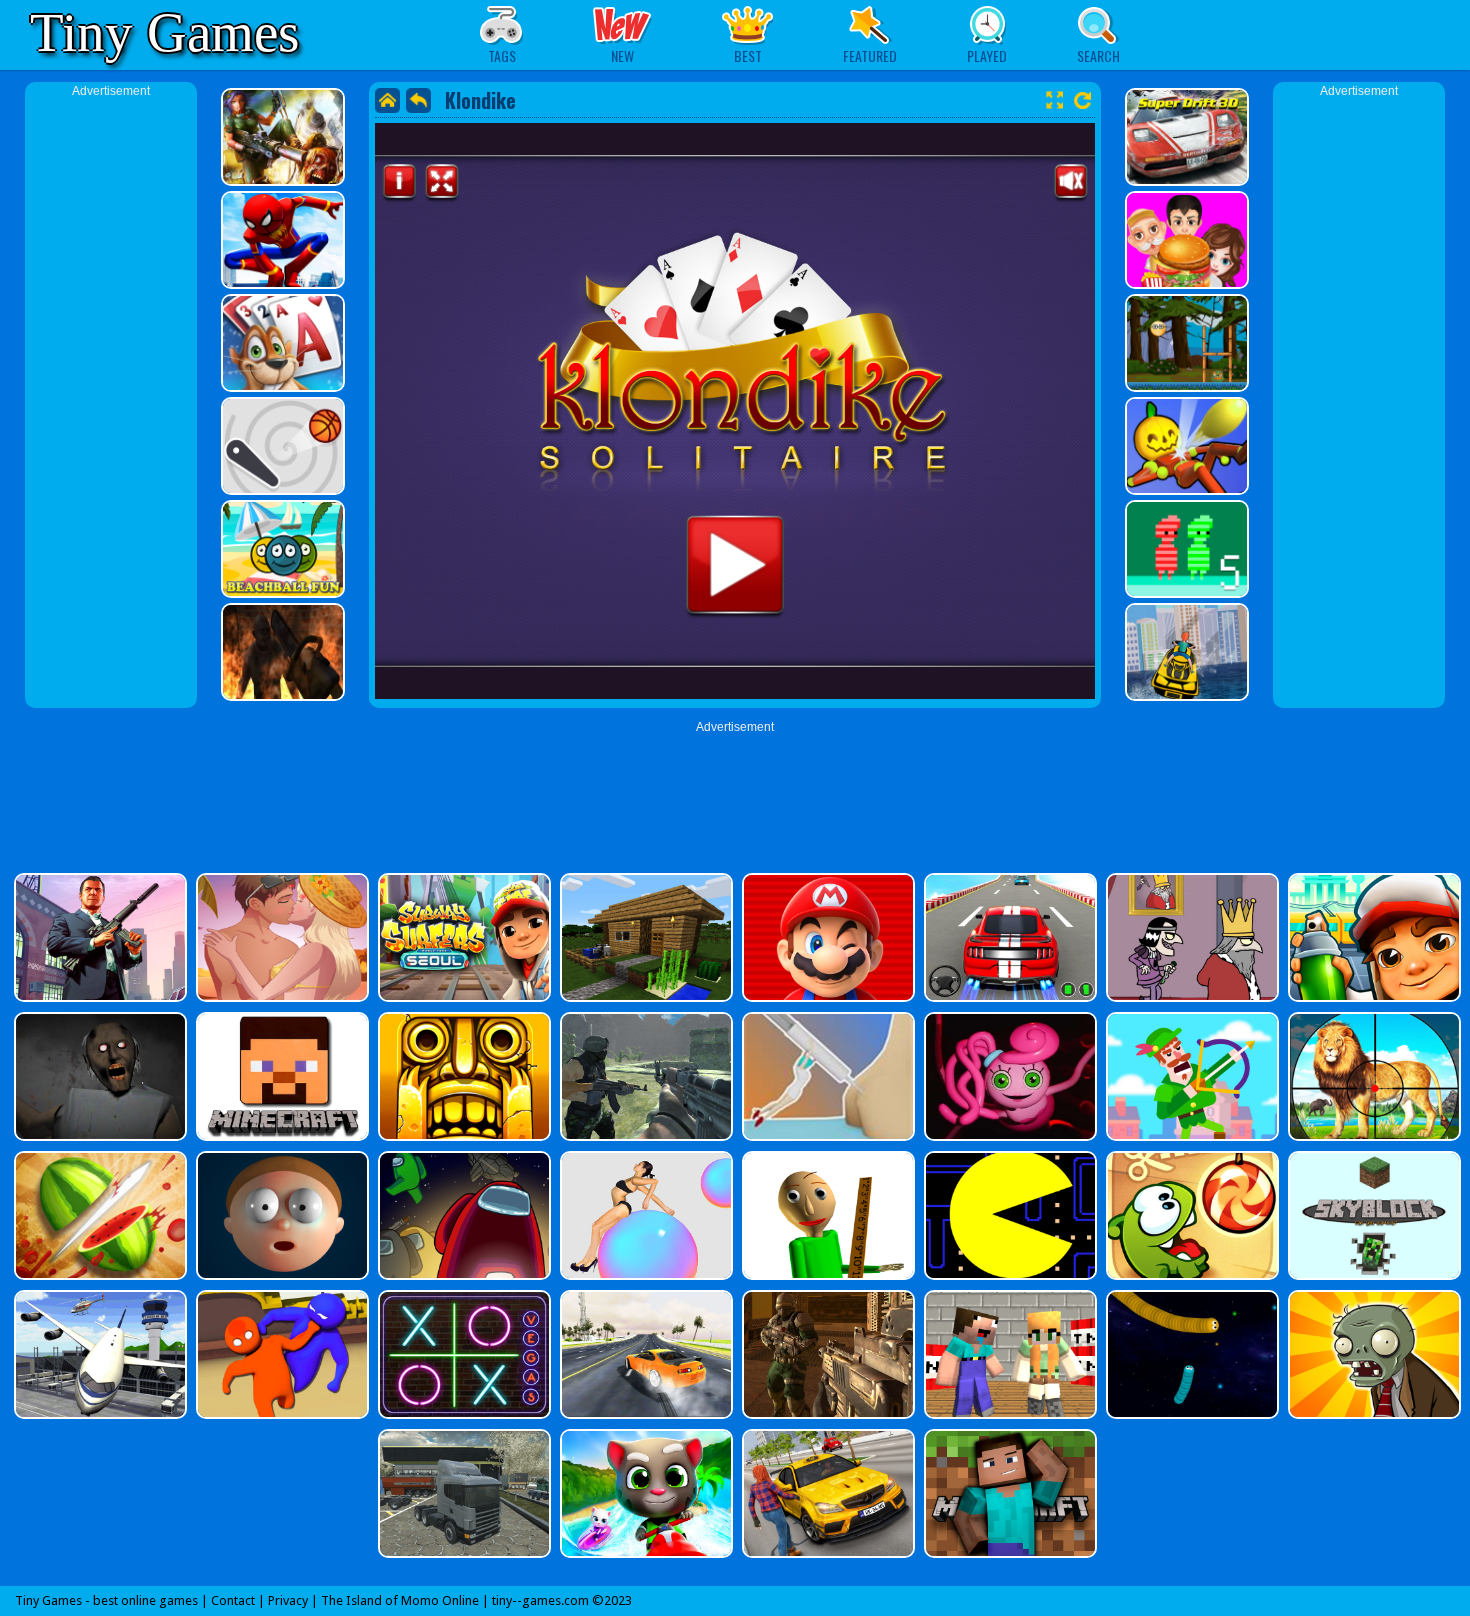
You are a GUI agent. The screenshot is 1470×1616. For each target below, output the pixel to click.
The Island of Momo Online (400, 1600)
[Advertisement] (111, 400)
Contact (233, 1600)
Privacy (288, 1600)
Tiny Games (164, 32)
